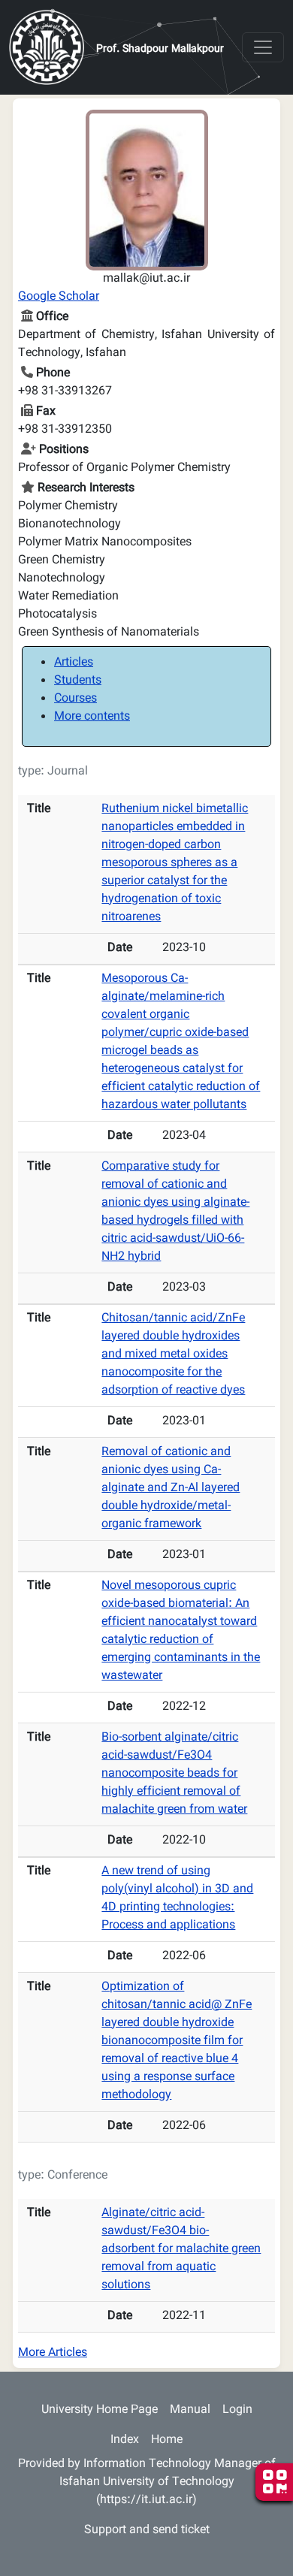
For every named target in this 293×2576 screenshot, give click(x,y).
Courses (76, 699)
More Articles (53, 2353)
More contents (92, 717)
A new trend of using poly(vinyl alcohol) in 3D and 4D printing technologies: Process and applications (177, 1899)
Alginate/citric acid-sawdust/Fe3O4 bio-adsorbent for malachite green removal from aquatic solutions (181, 2250)
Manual (190, 2410)
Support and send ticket (147, 2531)
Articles (74, 663)
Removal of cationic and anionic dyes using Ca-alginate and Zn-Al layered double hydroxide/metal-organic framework (171, 1489)
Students (78, 681)
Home (167, 2440)
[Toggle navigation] (263, 47)
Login (237, 2410)
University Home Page (100, 2410)
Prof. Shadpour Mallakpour (160, 50)
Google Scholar (59, 297)
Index (125, 2440)
